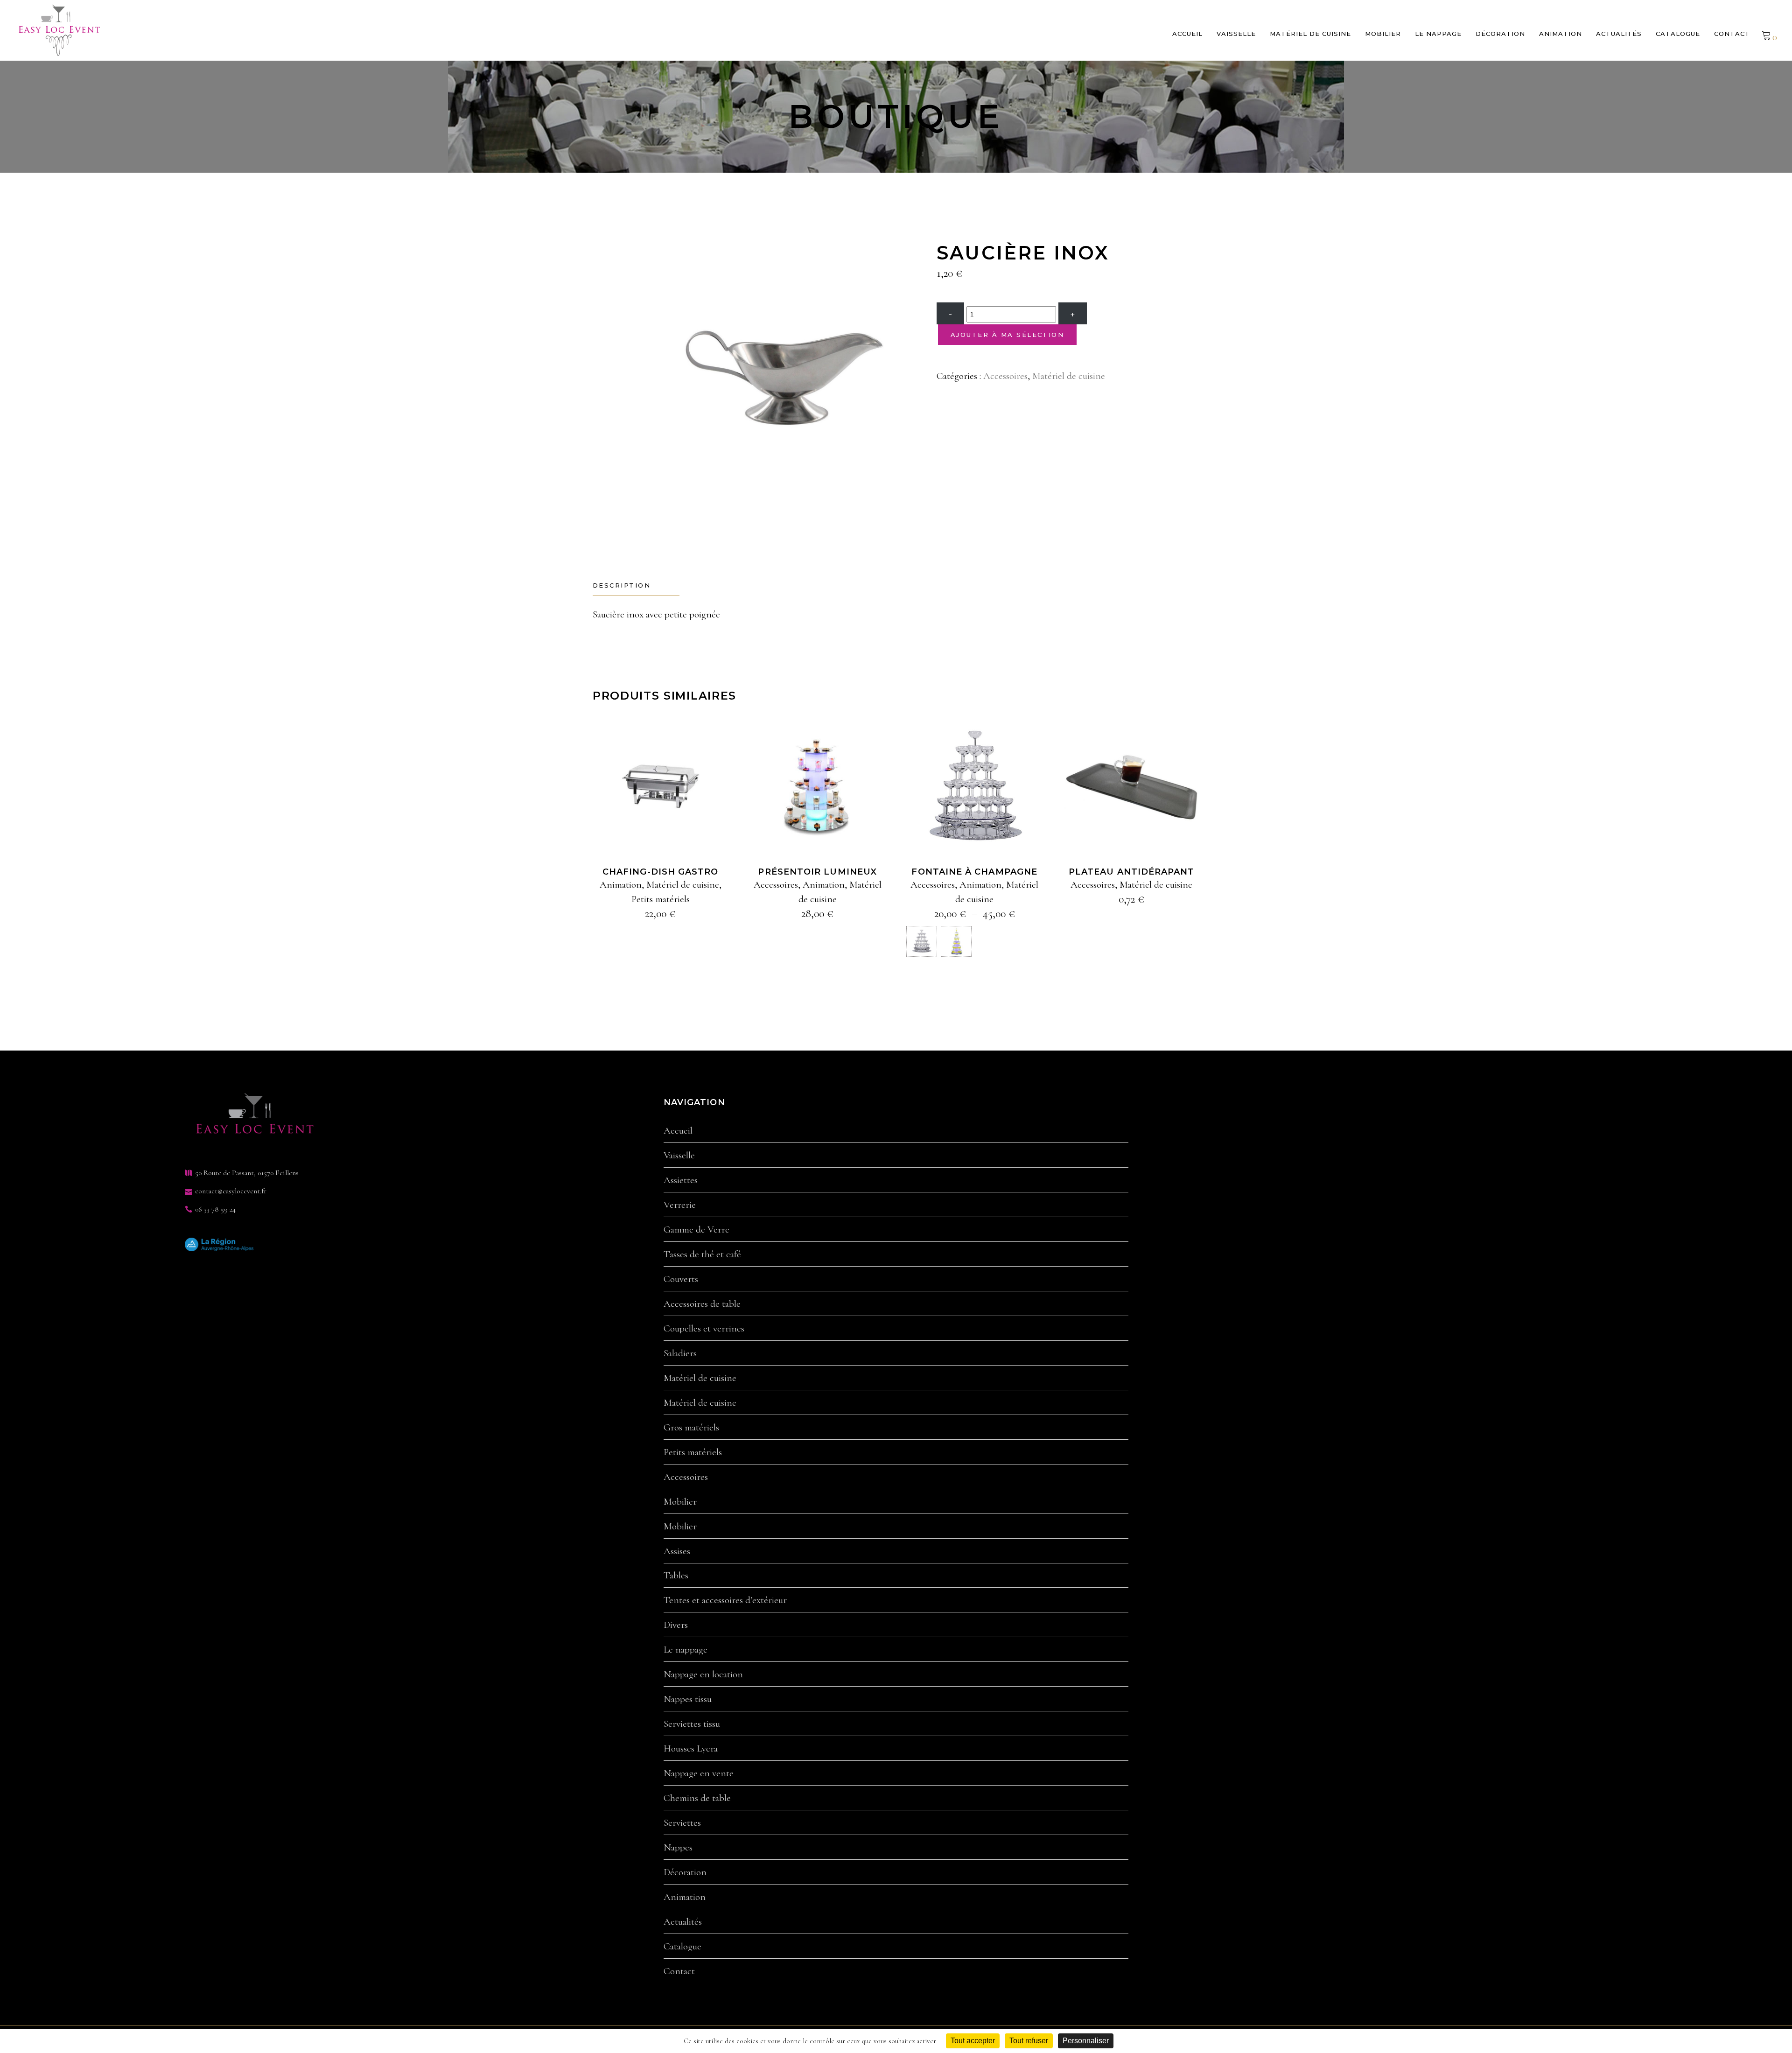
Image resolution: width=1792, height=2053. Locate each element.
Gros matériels (691, 1428)
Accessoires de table (702, 1304)
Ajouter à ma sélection (1007, 335)
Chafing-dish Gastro (661, 872)
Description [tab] (622, 585)
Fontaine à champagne (974, 872)
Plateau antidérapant (1132, 872)
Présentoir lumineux (817, 872)
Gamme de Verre (696, 1230)
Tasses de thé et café (702, 1254)
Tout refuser (1029, 2041)
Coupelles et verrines (704, 1329)
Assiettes (681, 1180)
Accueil (678, 1131)
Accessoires (1005, 376)
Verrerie (680, 1205)
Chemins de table (697, 1798)
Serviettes (682, 1823)
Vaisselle (679, 1156)
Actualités (683, 1922)
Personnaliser (1086, 2041)
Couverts (681, 1279)
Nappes (678, 1848)
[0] (1766, 35)
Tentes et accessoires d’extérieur (725, 1600)
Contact (679, 1971)
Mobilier (680, 1502)
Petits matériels (661, 899)
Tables (676, 1576)
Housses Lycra (691, 1749)
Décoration (685, 1872)
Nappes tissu (688, 1699)
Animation (621, 885)
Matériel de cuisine (1069, 376)
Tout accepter (973, 2041)
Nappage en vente (699, 1773)
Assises (677, 1551)
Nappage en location (703, 1675)
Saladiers (680, 1353)
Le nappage (686, 1650)
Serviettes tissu (692, 1724)
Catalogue (682, 1947)
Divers (676, 1625)
